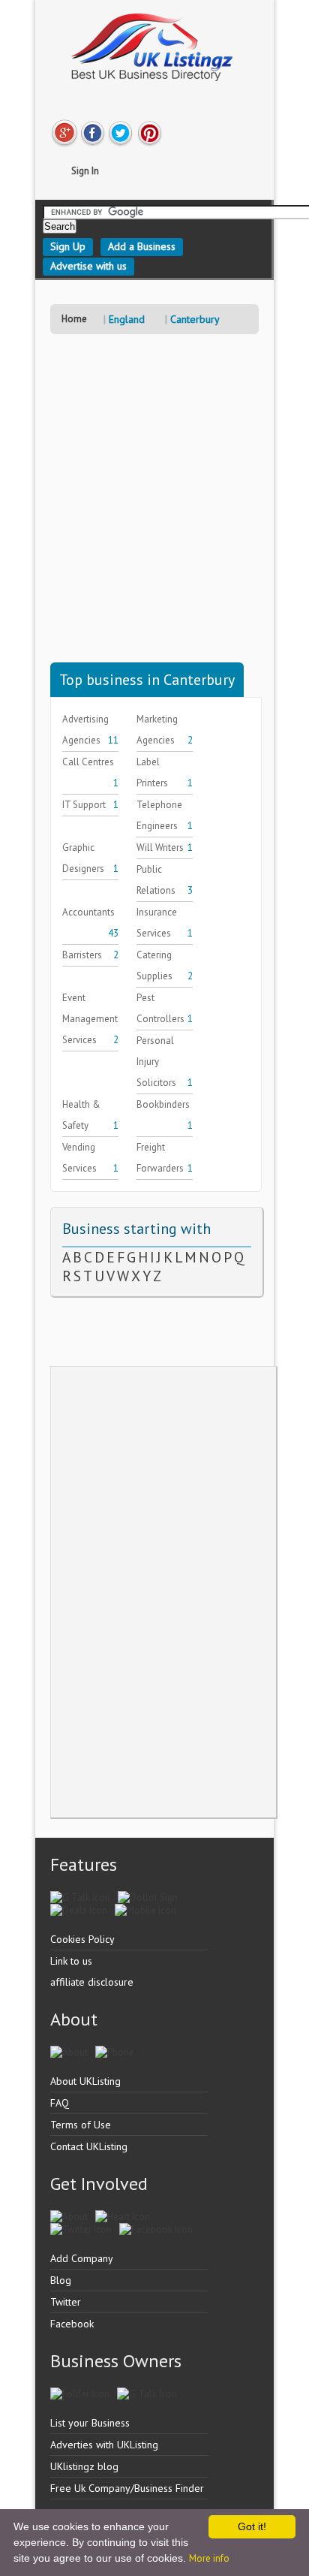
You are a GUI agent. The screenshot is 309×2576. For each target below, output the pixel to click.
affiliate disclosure (92, 1982)
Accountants (88, 912)
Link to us (71, 1961)
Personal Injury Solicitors (156, 1062)
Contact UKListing (89, 2146)
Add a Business (142, 246)
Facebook (72, 2324)
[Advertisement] (154, 508)
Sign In (85, 171)
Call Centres (88, 762)
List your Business (90, 2423)
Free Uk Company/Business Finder (127, 2488)
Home (74, 319)
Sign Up (68, 246)
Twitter (66, 2302)
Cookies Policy (82, 1939)
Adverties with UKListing (104, 2445)
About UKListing (85, 2081)
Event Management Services (90, 1019)
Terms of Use (81, 2125)
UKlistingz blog (84, 2466)
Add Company (82, 2258)
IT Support (84, 805)
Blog (61, 2280)
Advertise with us (88, 266)
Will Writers (160, 848)
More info (209, 2558)
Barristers (82, 955)
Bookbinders (163, 1104)
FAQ (60, 2103)
